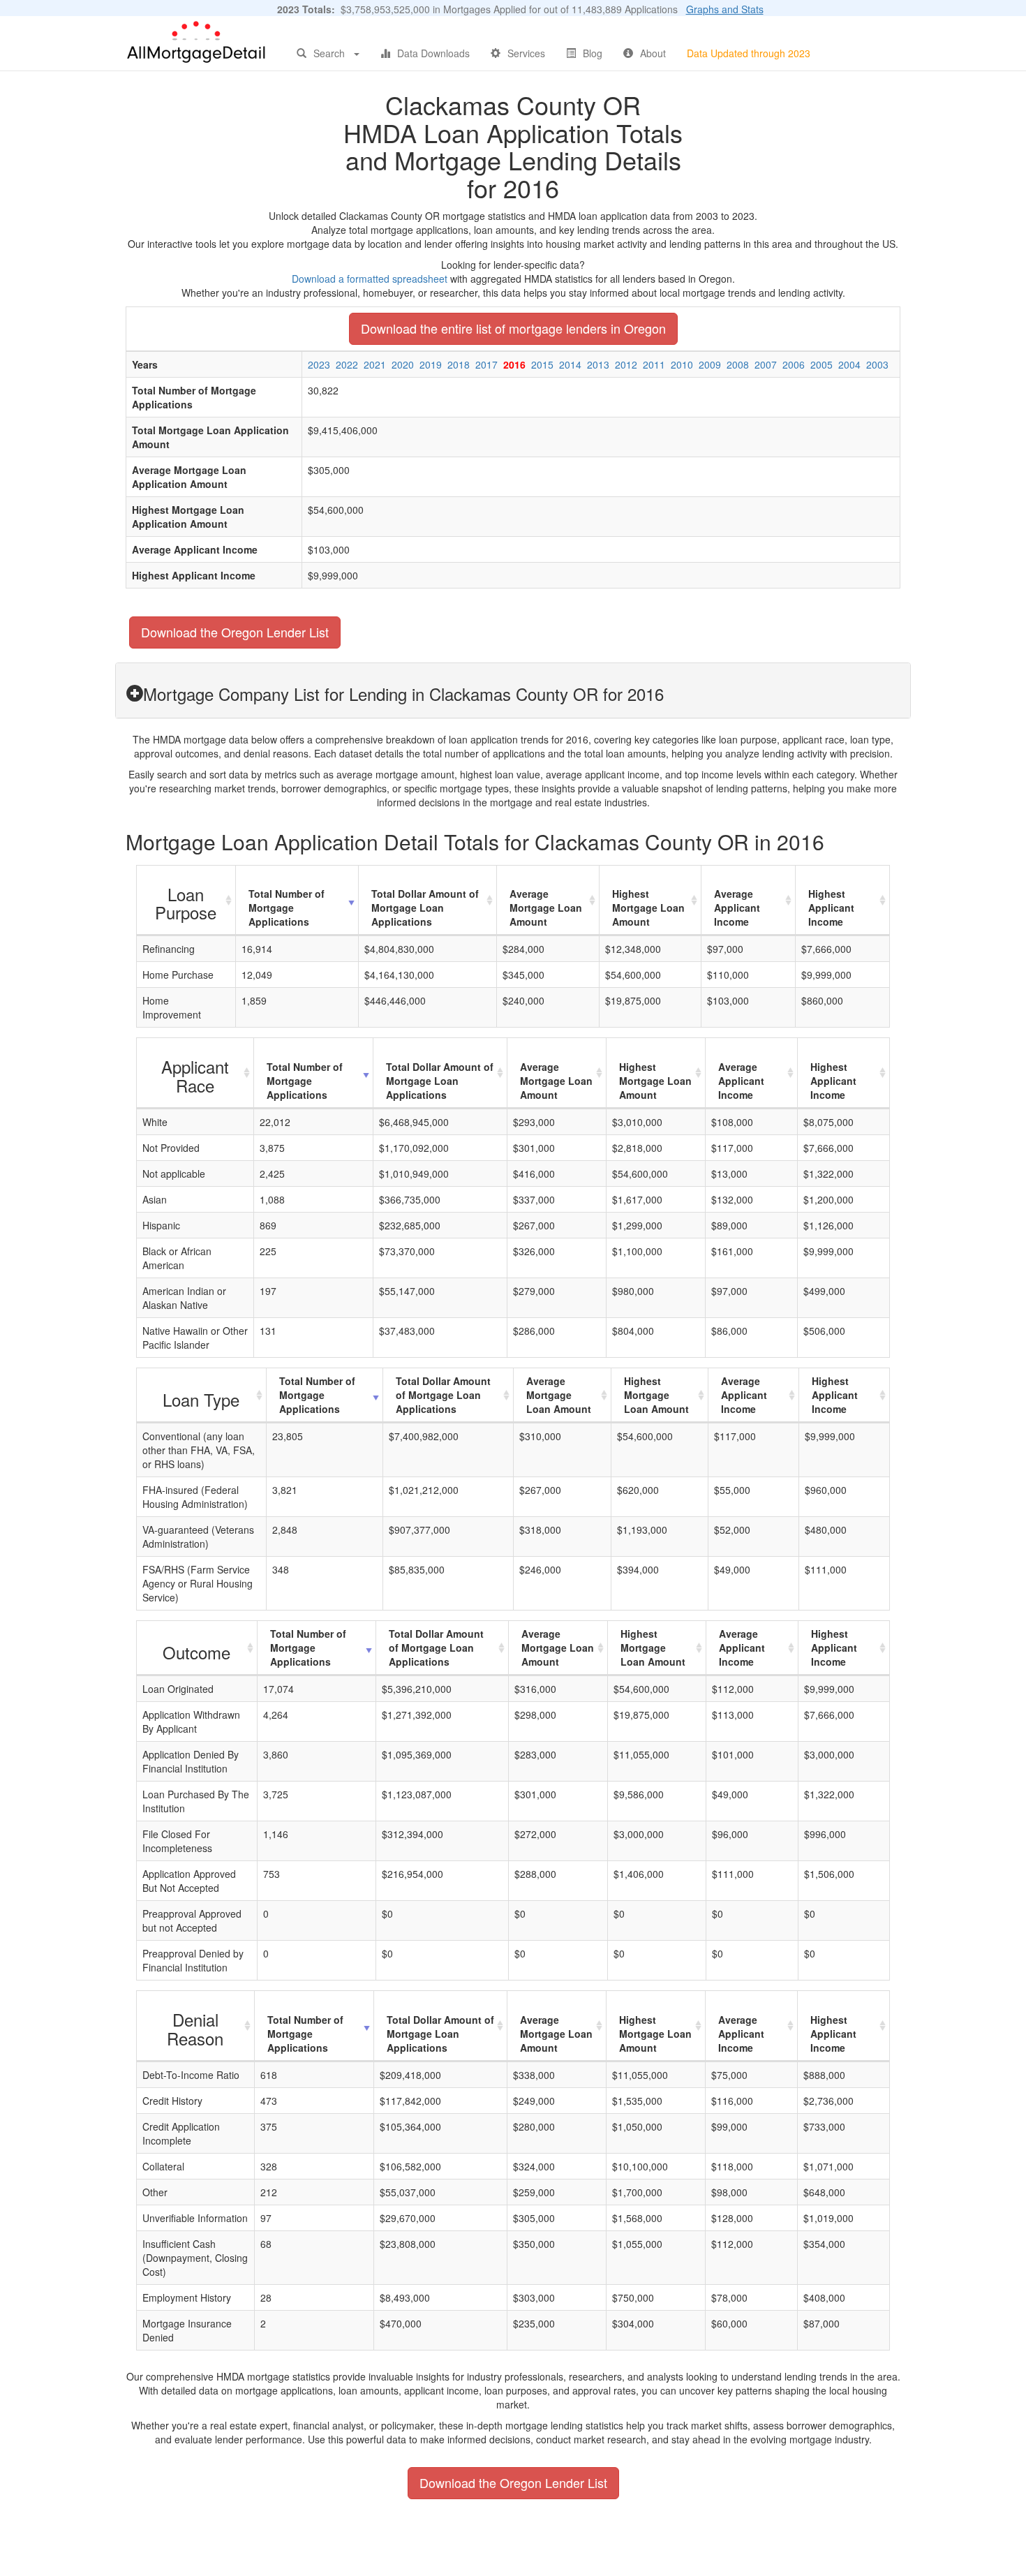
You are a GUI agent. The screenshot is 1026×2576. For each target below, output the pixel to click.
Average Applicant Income (737, 908)
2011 (654, 364)
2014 (570, 364)
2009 (710, 364)
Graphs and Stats (725, 9)
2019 (431, 364)
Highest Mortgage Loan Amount (648, 908)
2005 (821, 364)
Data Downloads (433, 53)
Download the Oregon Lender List (235, 632)
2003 (877, 364)
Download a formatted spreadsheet (370, 279)
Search (329, 53)
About (653, 53)
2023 (319, 364)
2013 (598, 364)
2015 (542, 364)
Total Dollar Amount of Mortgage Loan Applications (425, 908)
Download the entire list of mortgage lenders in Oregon (513, 328)
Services (526, 53)
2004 (849, 364)
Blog (593, 53)
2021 (375, 364)
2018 (459, 364)
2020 (403, 364)
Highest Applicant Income (831, 908)
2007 (766, 364)
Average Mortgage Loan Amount (546, 908)
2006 (794, 364)
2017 (486, 364)
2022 (347, 364)
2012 (626, 364)
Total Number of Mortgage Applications (287, 908)
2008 (738, 364)
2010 (682, 364)
